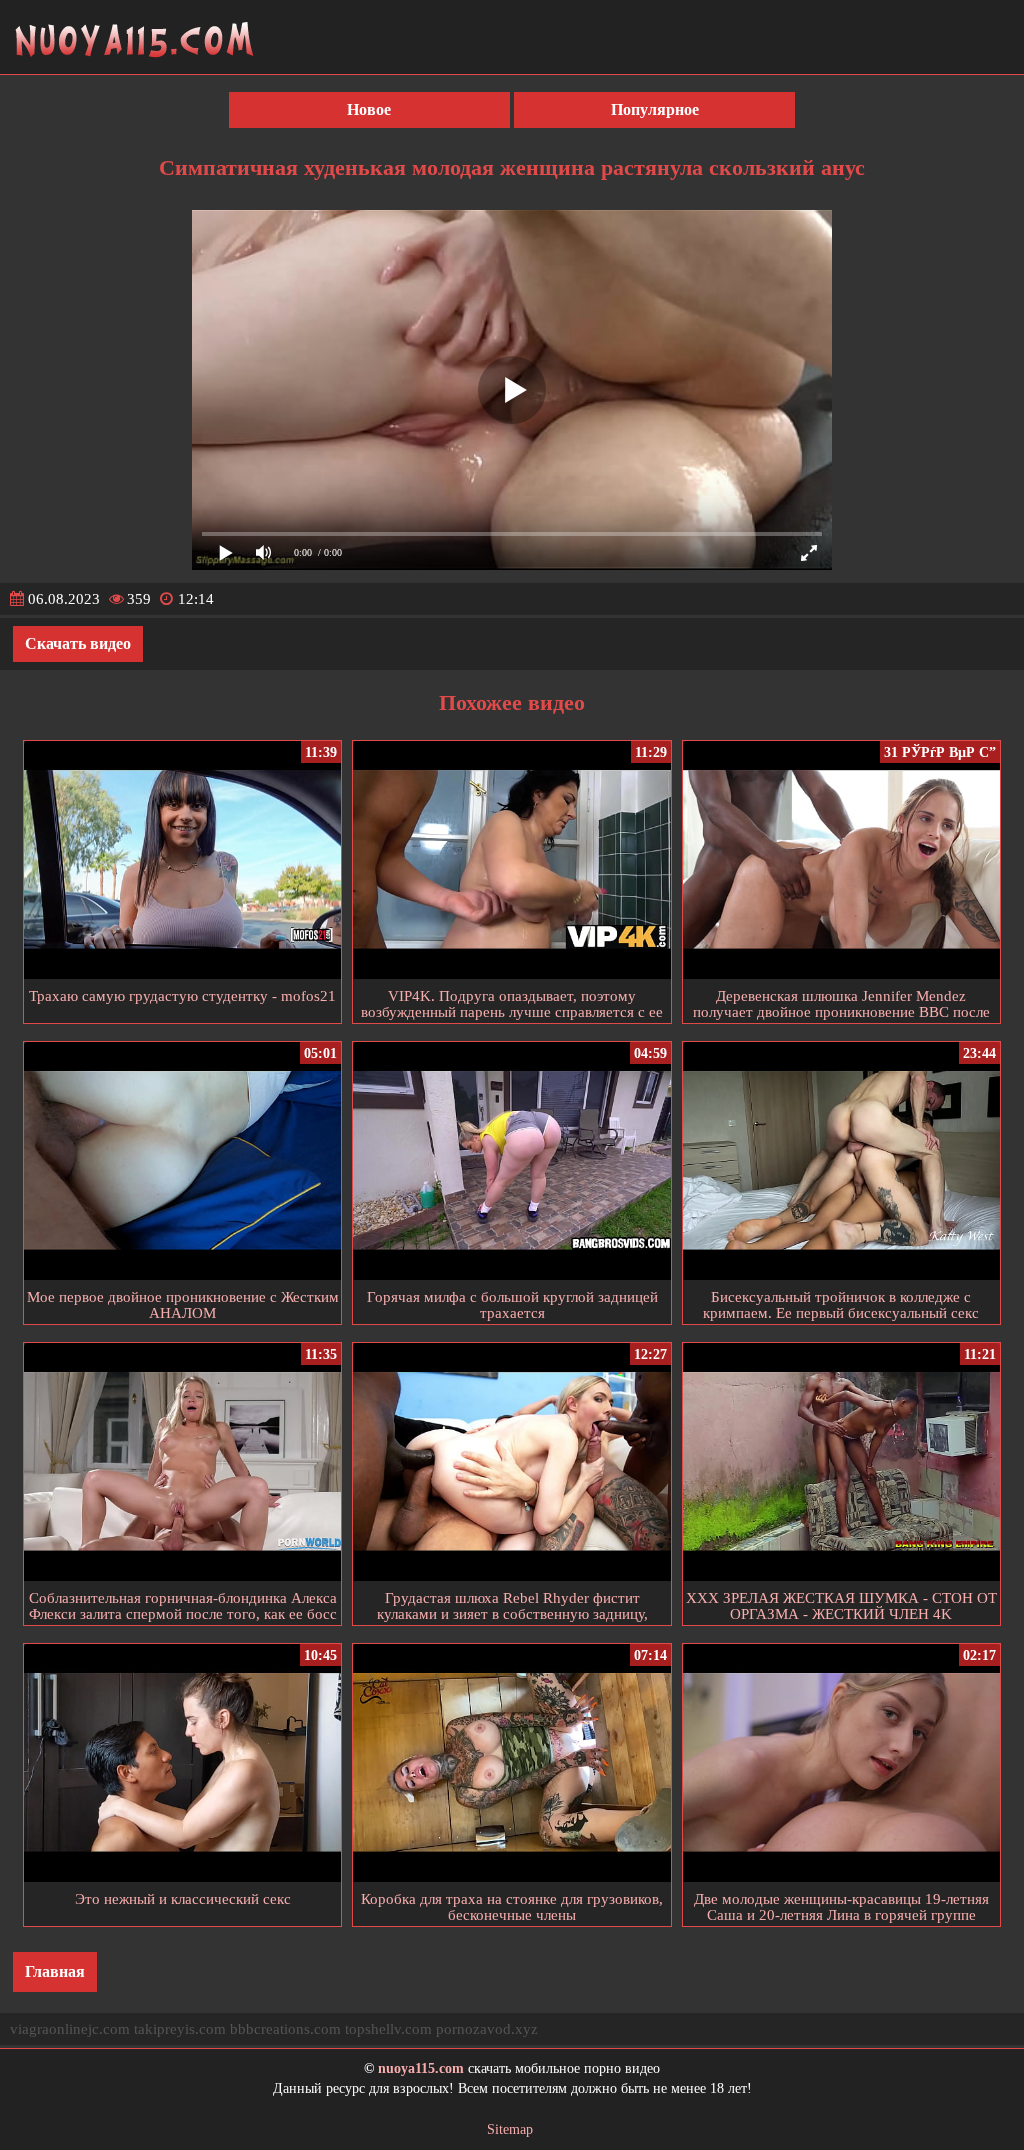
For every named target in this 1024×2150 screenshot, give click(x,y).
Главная (55, 1971)
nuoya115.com (421, 2068)
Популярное (655, 109)
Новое (369, 109)
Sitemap (510, 2129)
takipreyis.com (180, 2029)
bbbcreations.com (285, 2029)
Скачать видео (78, 643)
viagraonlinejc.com (70, 2029)
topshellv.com (388, 2029)
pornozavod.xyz (487, 2029)
